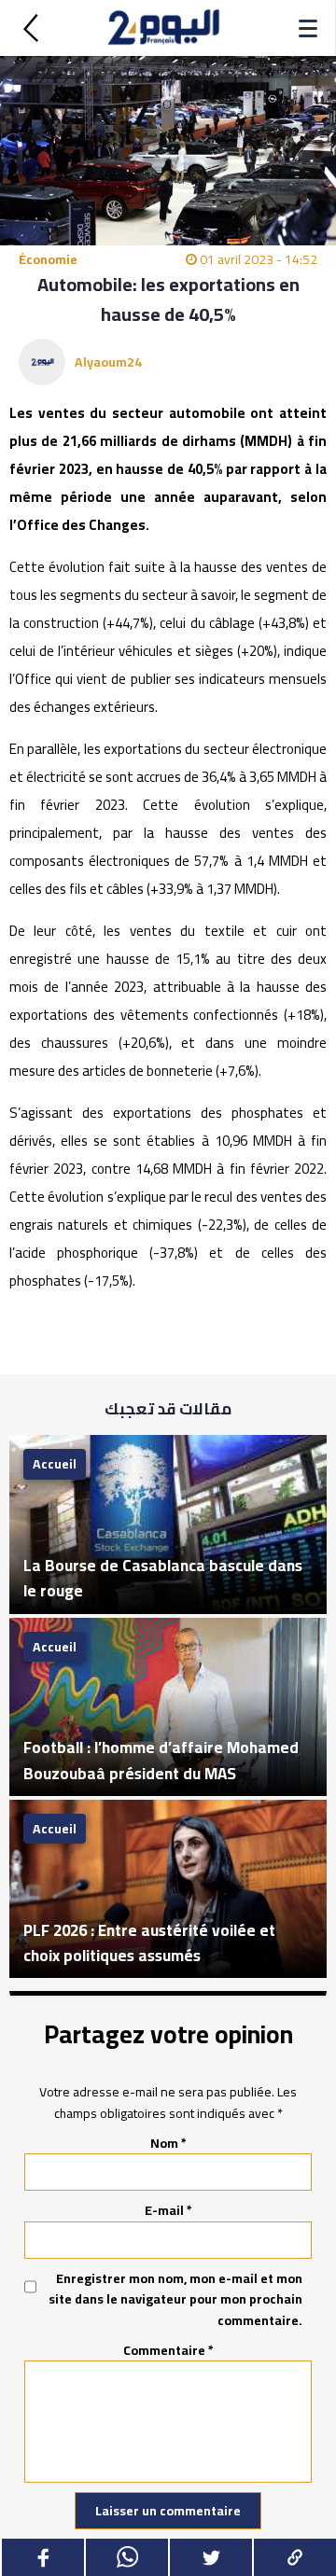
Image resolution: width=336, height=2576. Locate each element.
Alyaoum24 (108, 362)
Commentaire (168, 2350)
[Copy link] (294, 2557)
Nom (168, 2143)
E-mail (168, 2210)
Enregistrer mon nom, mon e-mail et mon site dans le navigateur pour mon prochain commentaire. (175, 2299)
